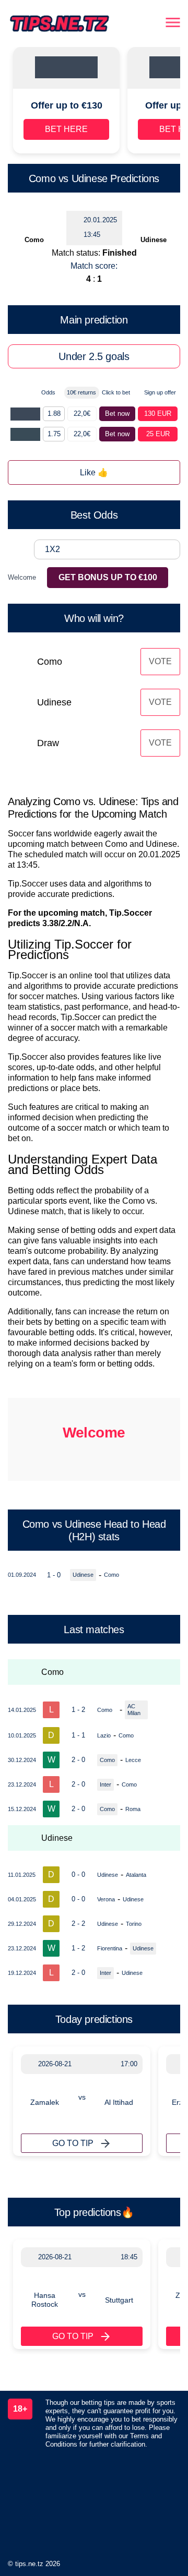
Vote (160, 661)
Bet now (117, 414)
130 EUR (158, 414)
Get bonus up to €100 (108, 577)
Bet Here (66, 129)
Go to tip (73, 2143)
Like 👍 (94, 472)
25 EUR (158, 434)
